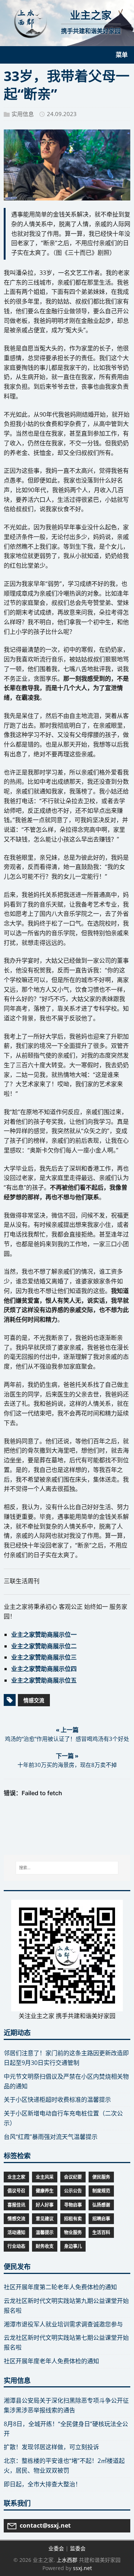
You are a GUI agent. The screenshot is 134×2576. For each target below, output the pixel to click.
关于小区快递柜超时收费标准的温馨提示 (57, 2099)
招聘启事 (101, 2219)
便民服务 (101, 2177)
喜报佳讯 (16, 2205)
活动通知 (16, 2232)
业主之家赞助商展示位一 (44, 1635)
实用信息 (23, 114)
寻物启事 (73, 2205)
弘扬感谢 (101, 2205)
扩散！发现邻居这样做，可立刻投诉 (51, 2447)
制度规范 (101, 2191)
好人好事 (45, 2205)
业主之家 (16, 2177)
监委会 (78, 2548)
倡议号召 (16, 2191)
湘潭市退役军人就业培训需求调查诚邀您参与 (63, 2324)
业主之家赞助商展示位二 (44, 1646)
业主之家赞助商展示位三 (44, 1657)
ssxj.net (82, 2568)
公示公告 (73, 2191)
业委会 (56, 2548)
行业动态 (16, 2246)
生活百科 (101, 2232)
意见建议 (45, 2219)
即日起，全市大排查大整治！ (42, 2484)
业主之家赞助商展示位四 (44, 1669)
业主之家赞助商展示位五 (44, 1680)
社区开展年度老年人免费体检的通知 (51, 2361)
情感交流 (34, 1700)
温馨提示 (45, 2232)
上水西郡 (67, 2560)
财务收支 (45, 2246)
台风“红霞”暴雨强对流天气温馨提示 (51, 2137)
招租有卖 (73, 2219)
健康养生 (45, 2191)
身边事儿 (73, 2246)
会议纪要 (73, 2177)
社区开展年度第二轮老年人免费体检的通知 (60, 2287)
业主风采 (45, 2177)
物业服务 (73, 2232)
